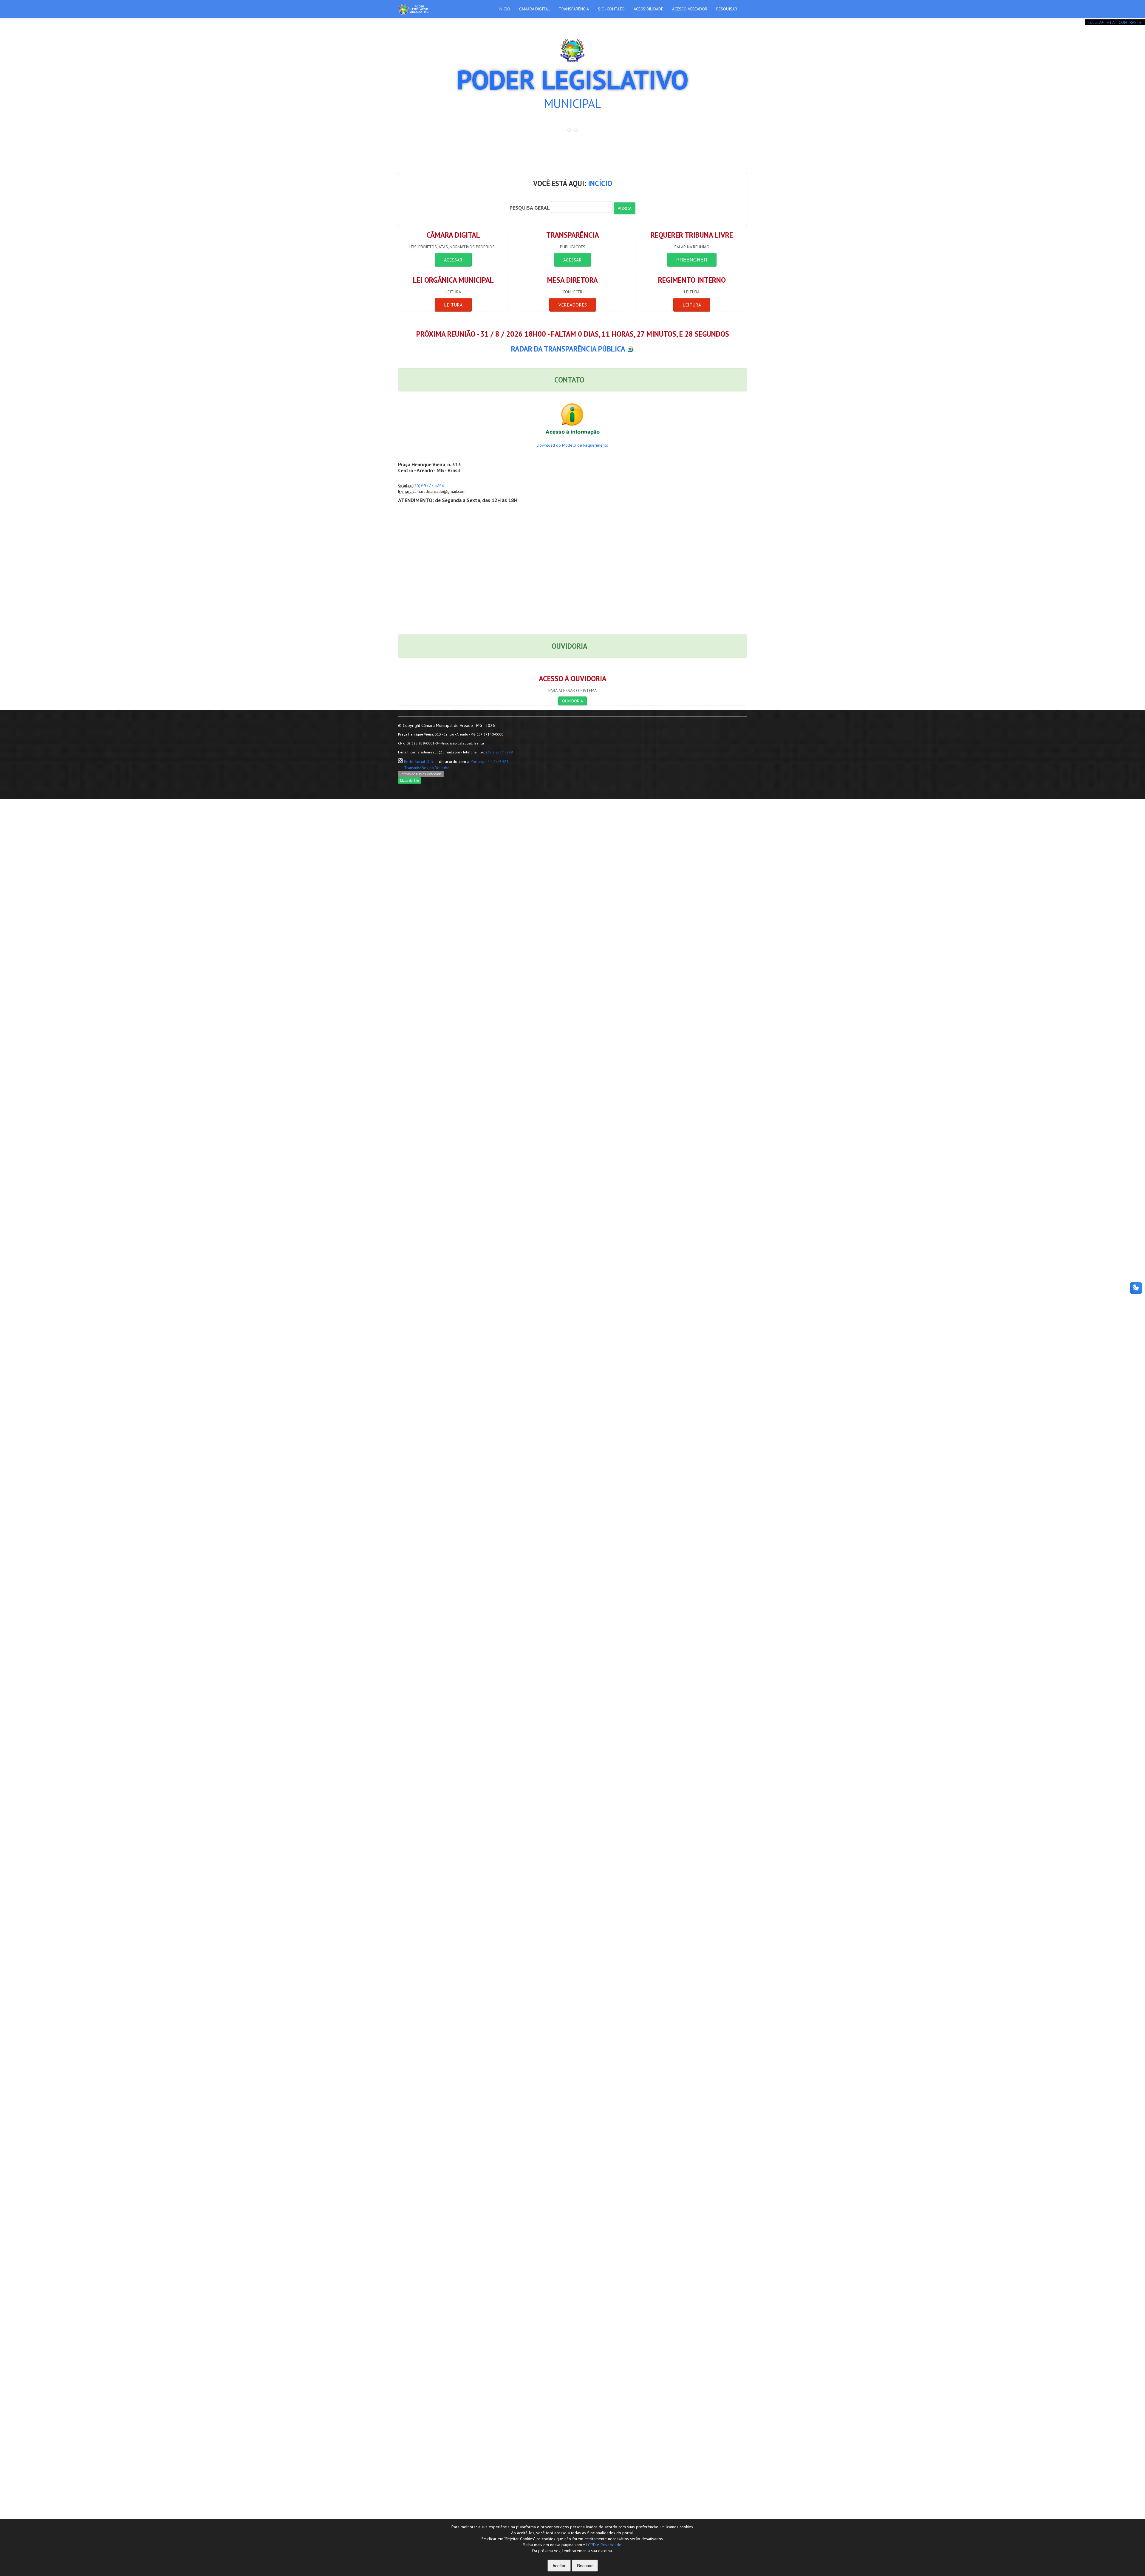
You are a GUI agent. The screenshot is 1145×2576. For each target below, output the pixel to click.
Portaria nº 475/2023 (490, 761)
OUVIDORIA (572, 701)
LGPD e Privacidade (604, 2545)
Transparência (574, 9)
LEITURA (453, 305)
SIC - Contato (611, 9)
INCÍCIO (600, 183)
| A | (1108, 22)
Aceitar (559, 2566)
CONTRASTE (1130, 22)
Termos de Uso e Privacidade (421, 774)
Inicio (504, 9)
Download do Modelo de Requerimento (572, 445)
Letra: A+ (1097, 22)
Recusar (585, 2566)
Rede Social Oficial (421, 761)
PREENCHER (692, 260)
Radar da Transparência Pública (569, 349)
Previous (401, 21)
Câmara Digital (534, 9)
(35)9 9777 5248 (429, 485)
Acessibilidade (648, 9)
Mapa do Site (410, 780)
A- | (1115, 22)
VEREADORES (573, 305)
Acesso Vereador (690, 9)
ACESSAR (453, 260)
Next (744, 21)
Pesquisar (727, 9)
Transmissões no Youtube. (427, 768)
